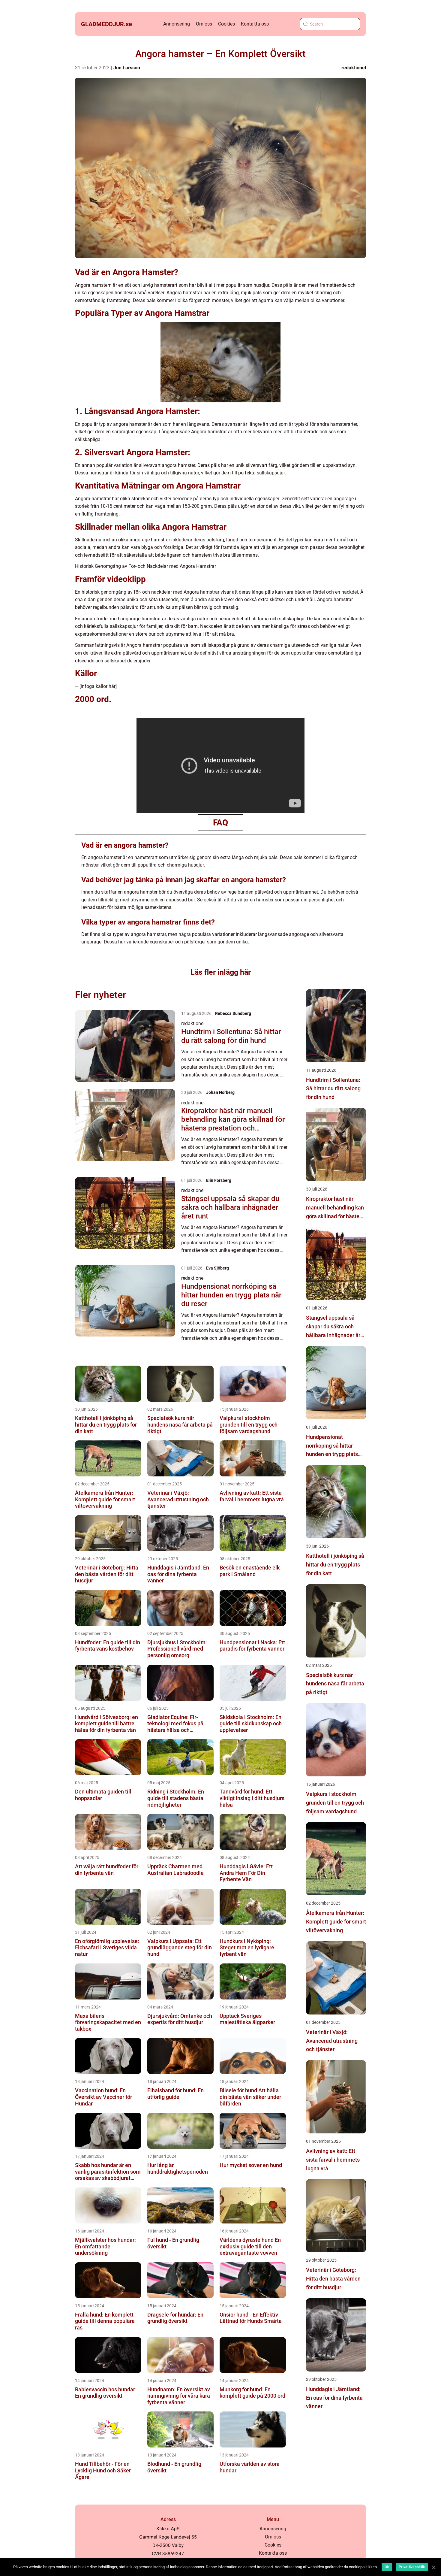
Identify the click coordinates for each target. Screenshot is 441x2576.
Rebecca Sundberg (233, 1013)
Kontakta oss (255, 24)
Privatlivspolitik (412, 2567)
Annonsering (177, 24)
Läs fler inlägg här (221, 972)
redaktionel (354, 68)
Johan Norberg (220, 1092)
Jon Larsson (127, 68)
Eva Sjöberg (217, 1268)
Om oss (204, 24)
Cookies (226, 24)
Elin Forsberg (219, 1180)
